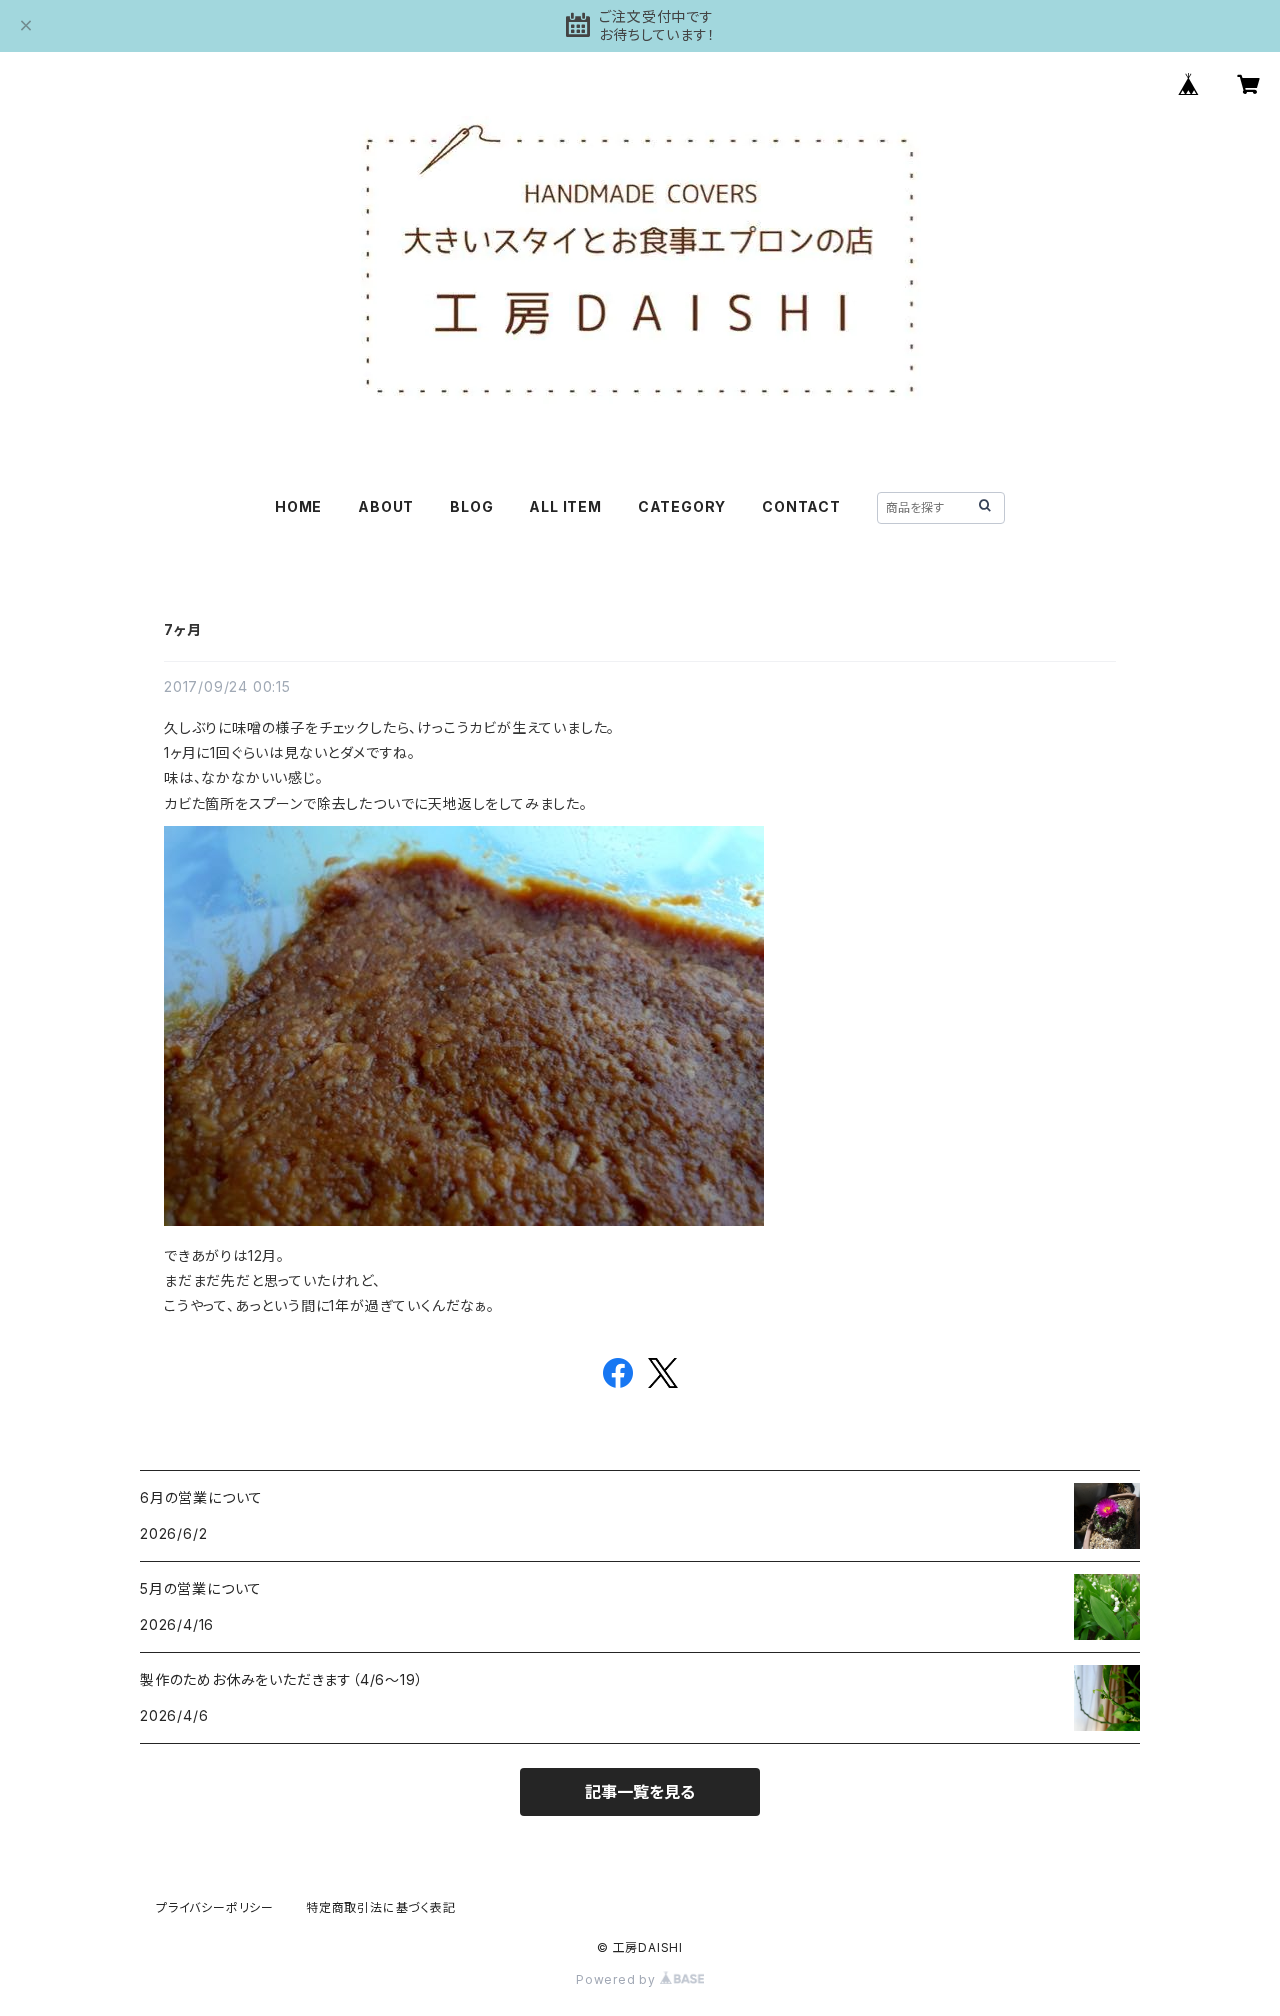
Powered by (618, 1979)
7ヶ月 (182, 629)
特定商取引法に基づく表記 (381, 1907)
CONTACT (801, 506)
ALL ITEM (565, 506)
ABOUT (386, 506)
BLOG (471, 506)
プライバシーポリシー (215, 1907)
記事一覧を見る (640, 1792)
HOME (298, 506)
